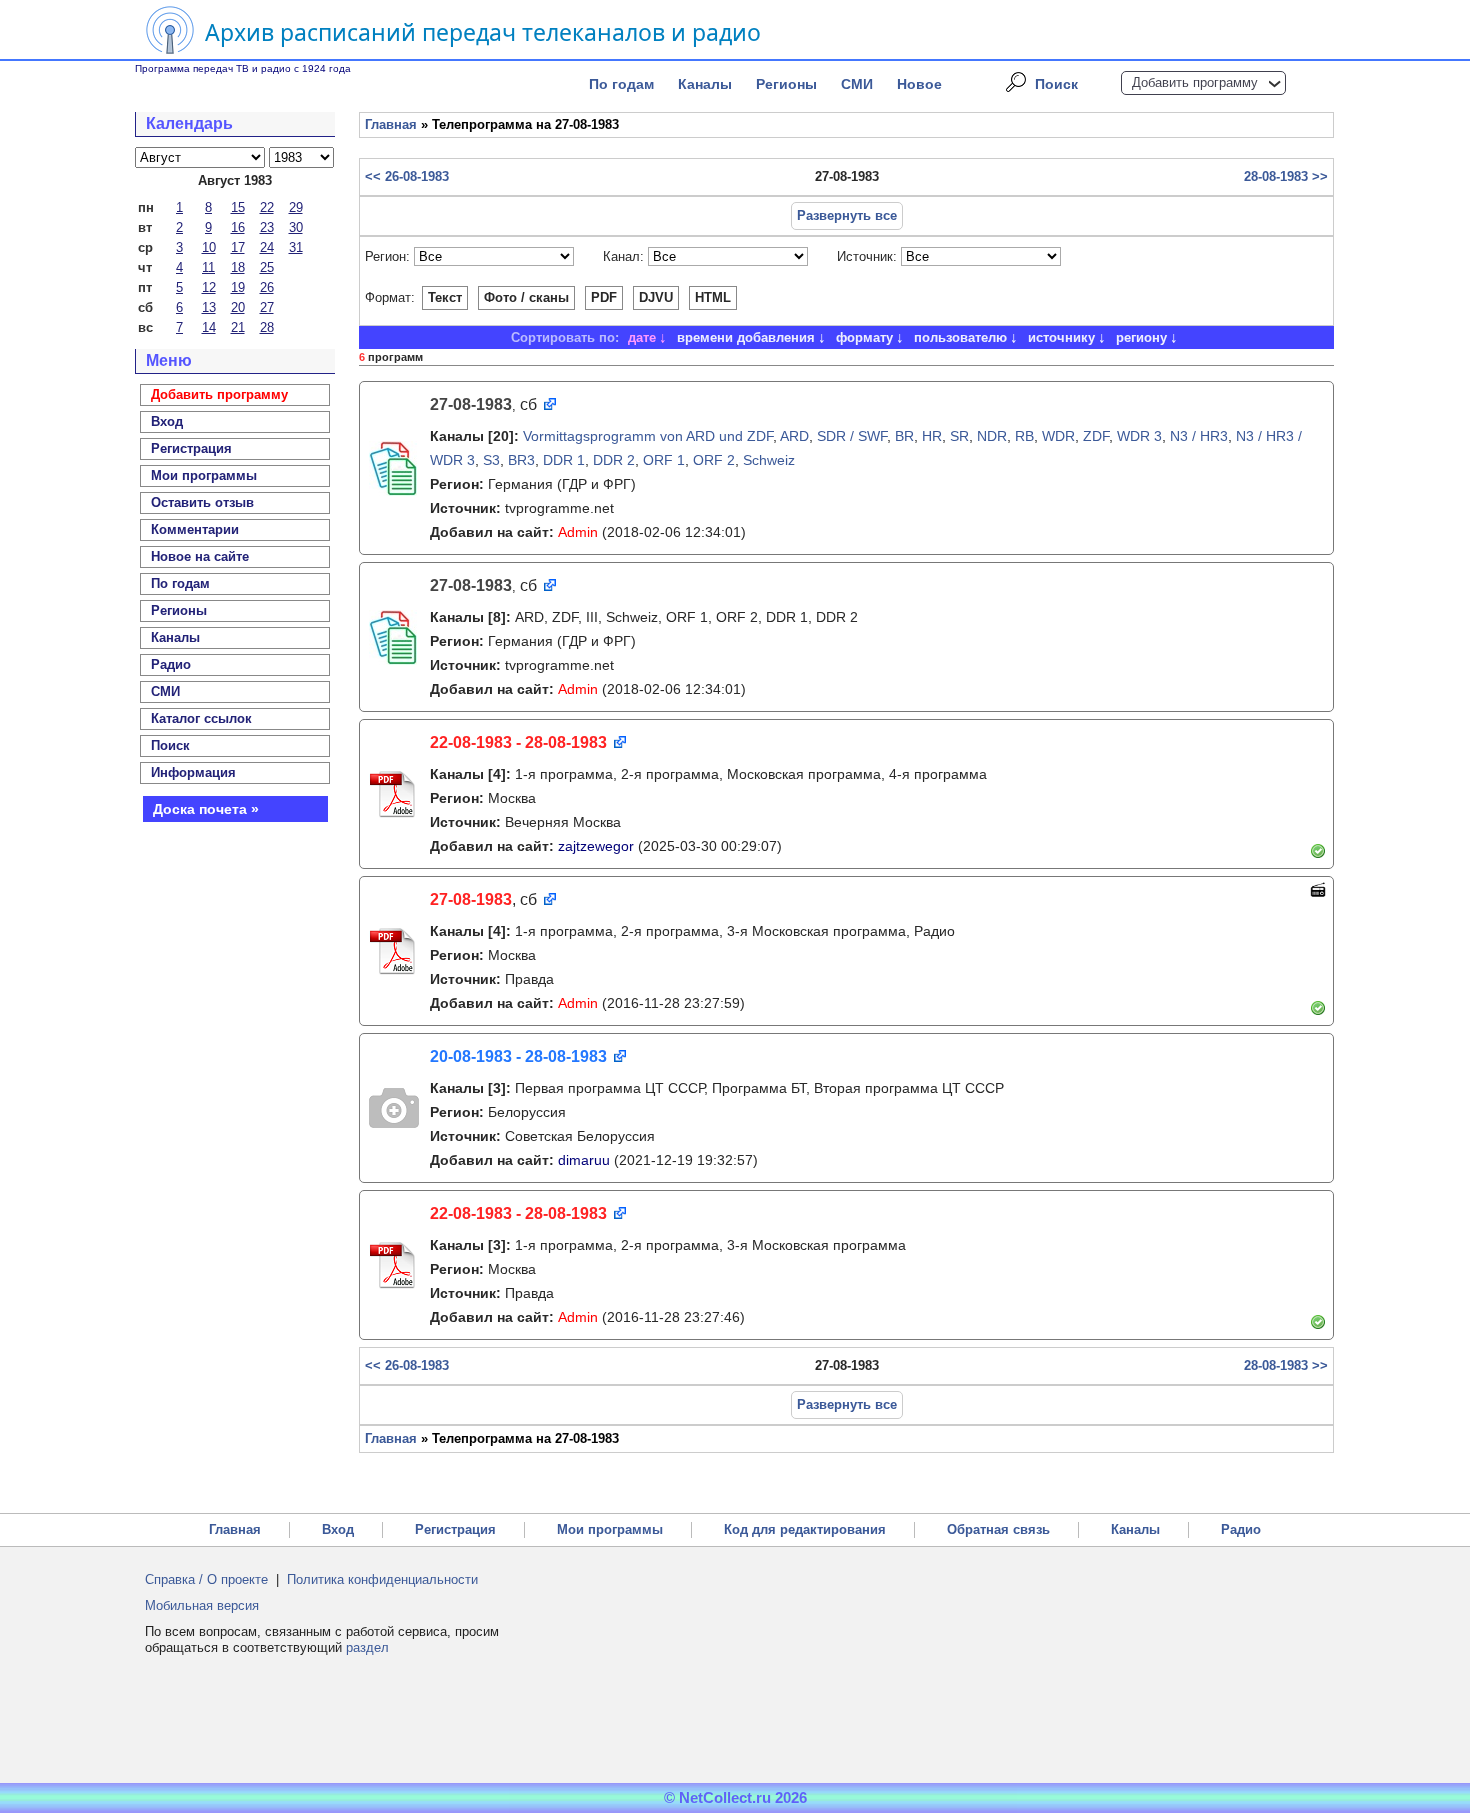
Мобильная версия (202, 1605)
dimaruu (584, 1160)
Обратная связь (998, 1529)
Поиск (1056, 84)
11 (208, 267)
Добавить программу (1195, 82)
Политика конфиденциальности (382, 1579)
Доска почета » (206, 809)
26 (267, 287)
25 (267, 267)
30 (296, 227)
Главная (391, 124)
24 (267, 247)
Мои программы (204, 475)
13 (209, 307)
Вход (338, 1529)
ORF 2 (714, 460)
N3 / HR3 (1199, 436)
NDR (992, 436)
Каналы (705, 84)
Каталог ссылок (201, 718)
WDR (1058, 436)
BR (904, 436)
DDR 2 (614, 460)
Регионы (786, 84)
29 (296, 207)
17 (238, 247)
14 (209, 327)
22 (267, 207)
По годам (621, 84)
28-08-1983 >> (1286, 176)
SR (959, 436)
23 (267, 227)
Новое (919, 84)
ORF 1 (664, 460)
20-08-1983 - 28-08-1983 (518, 1056)
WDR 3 (1139, 436)
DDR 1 (564, 460)
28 (267, 327)
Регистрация (455, 1529)
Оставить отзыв (202, 502)
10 (209, 247)
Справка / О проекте (206, 1579)
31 (296, 247)
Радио (171, 664)
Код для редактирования (805, 1529)
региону (1141, 337)
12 (209, 287)
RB (1024, 436)
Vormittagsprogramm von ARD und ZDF (648, 436)
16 (238, 227)
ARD (794, 436)
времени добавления (746, 337)
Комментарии (195, 529)
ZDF (1096, 436)
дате (642, 337)
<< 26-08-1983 (407, 176)
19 (238, 287)
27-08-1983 (471, 899)
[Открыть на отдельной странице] (548, 405)
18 (238, 267)
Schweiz (769, 460)
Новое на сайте (200, 556)
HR (932, 436)
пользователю (960, 337)
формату (864, 337)
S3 (491, 460)
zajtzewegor (596, 846)
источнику (1061, 337)
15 (238, 207)
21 (238, 327)
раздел (367, 1647)
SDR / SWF (852, 436)
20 (238, 307)
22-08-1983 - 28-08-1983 (518, 742)
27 (267, 307)
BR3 (521, 460)
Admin (578, 532)
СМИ (857, 84)
